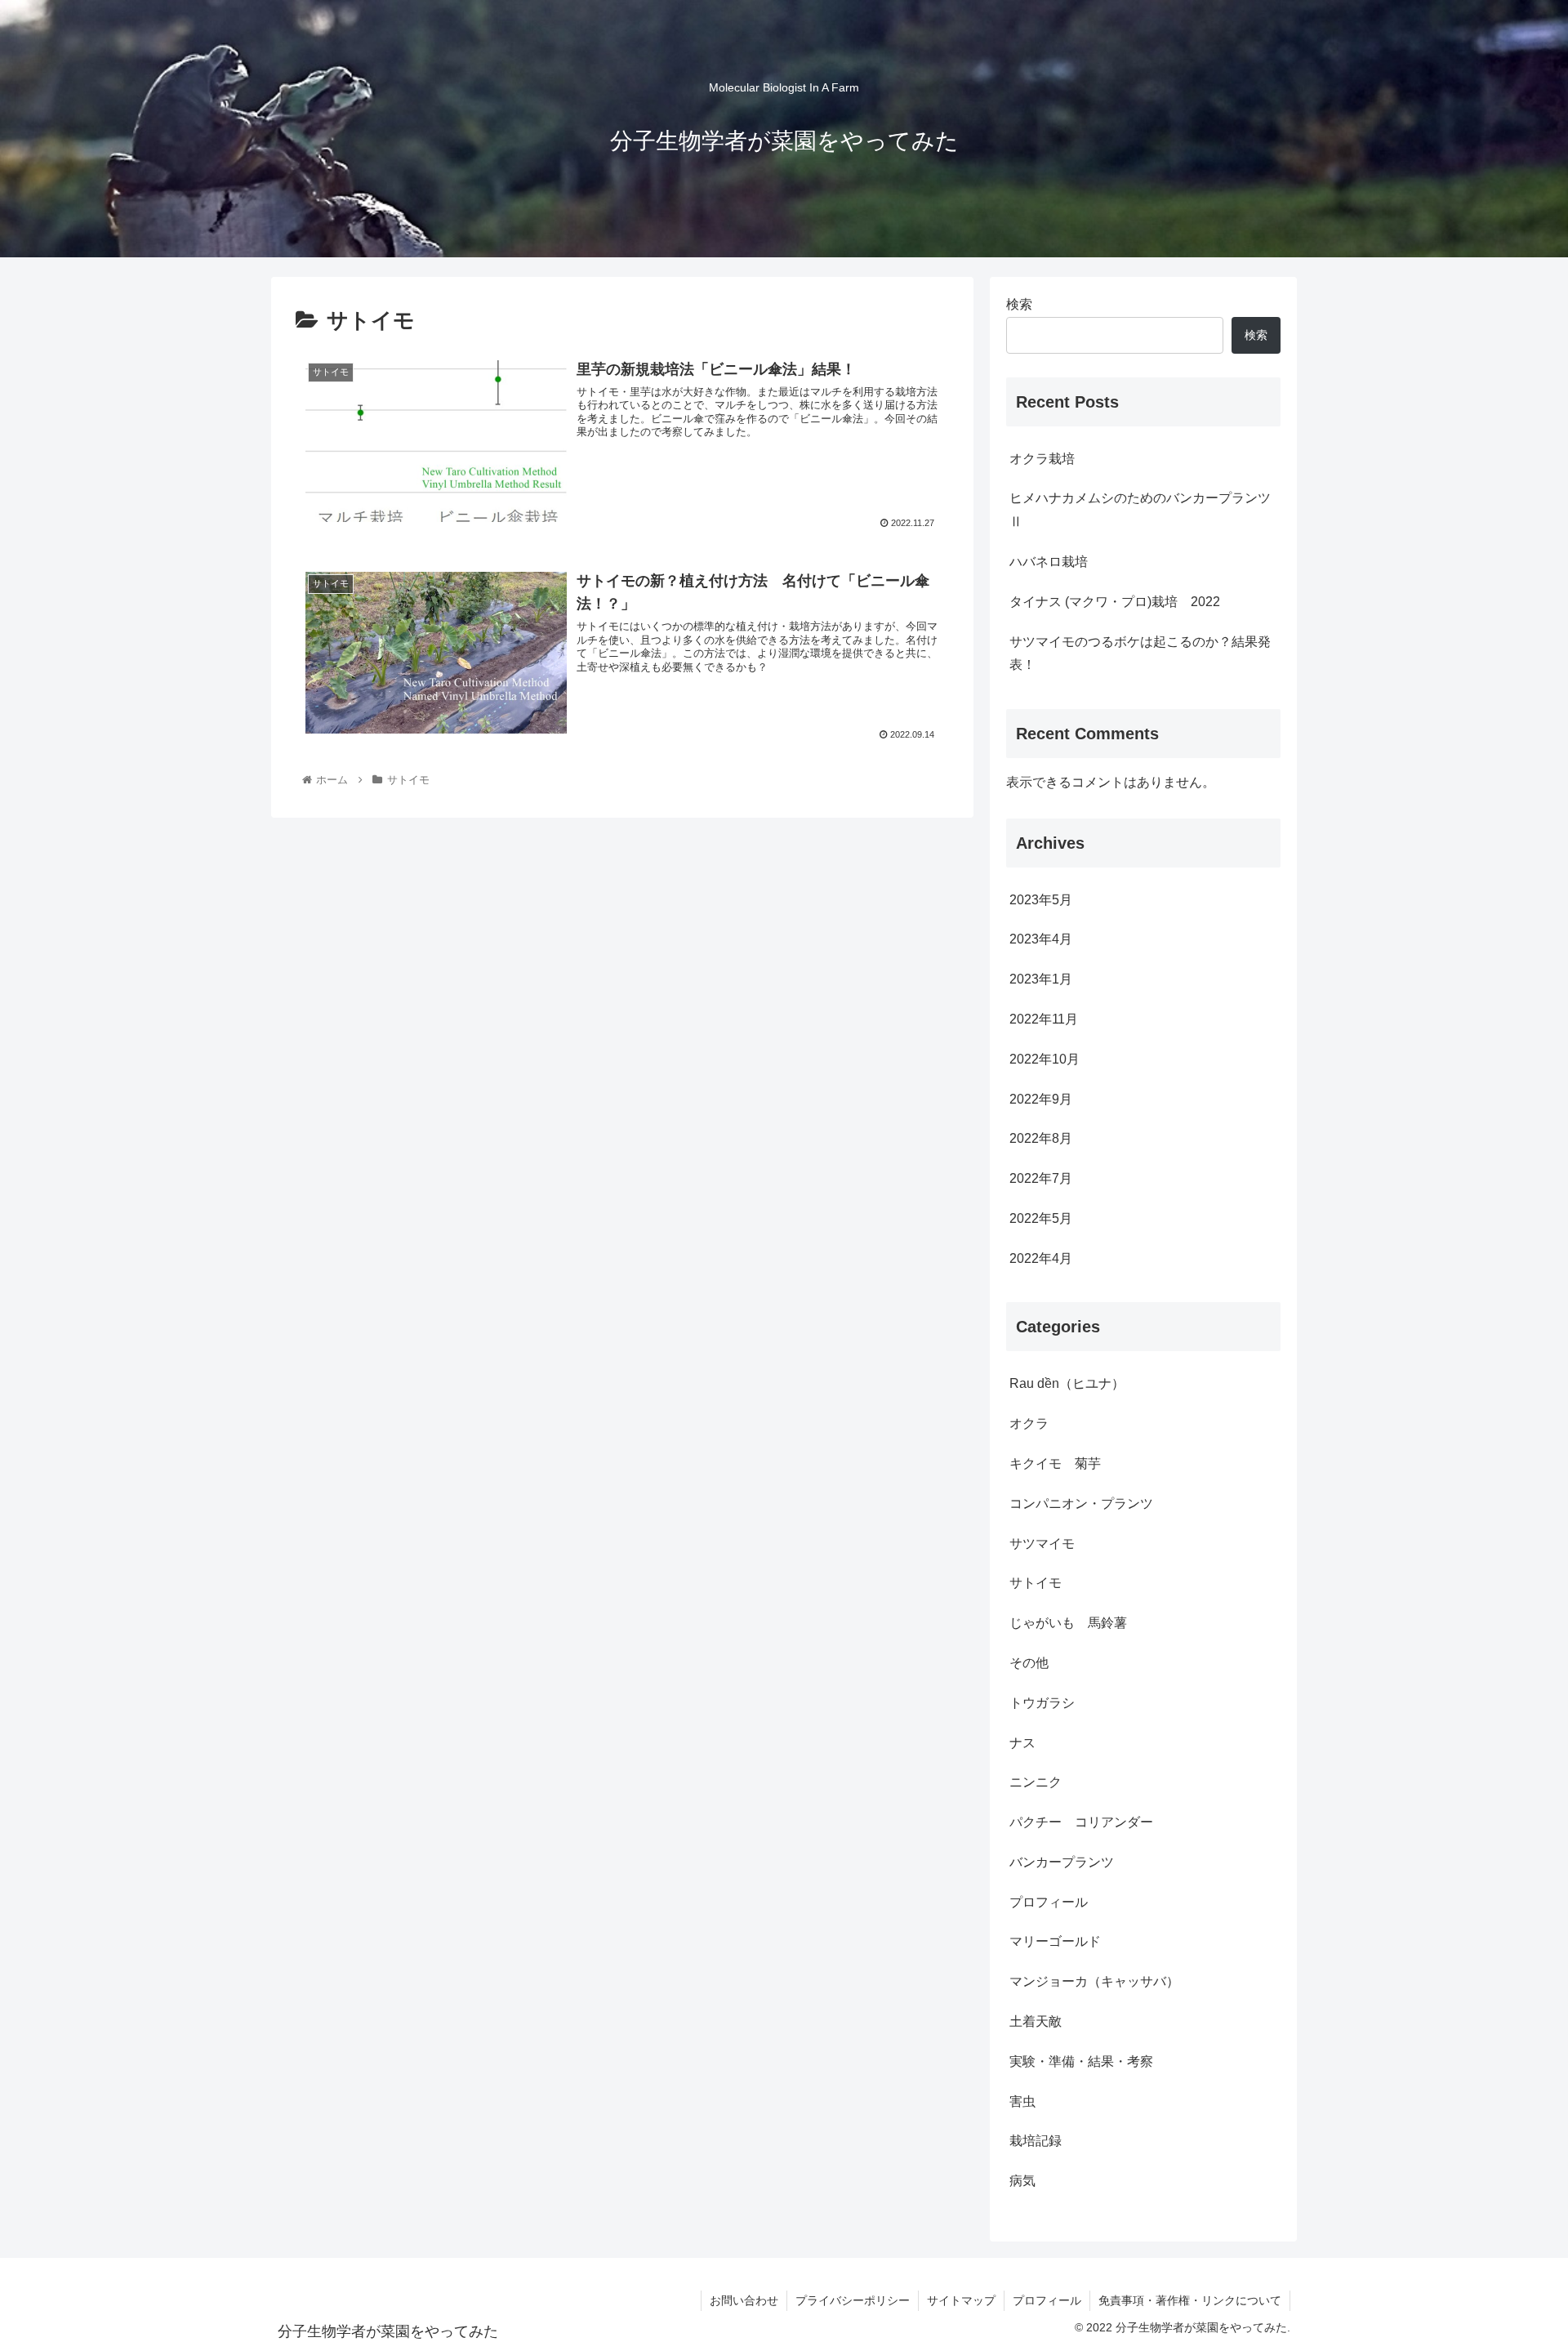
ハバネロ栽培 (1049, 562)
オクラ (1029, 1423)
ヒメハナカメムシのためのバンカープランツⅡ (1140, 510)
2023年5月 (1041, 900)
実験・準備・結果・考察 (1081, 2061)
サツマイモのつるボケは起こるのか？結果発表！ (1140, 654)
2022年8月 (1041, 1138)
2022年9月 (1041, 1099)
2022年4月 (1041, 1258)
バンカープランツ (1062, 1862)
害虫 (1022, 2101)
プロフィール (1049, 1902)
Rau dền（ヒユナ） (1067, 1383)
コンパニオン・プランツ (1081, 1503)
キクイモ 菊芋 (1055, 1463)
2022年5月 (1041, 1218)
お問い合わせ (744, 2300)
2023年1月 (1041, 979)
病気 (1022, 2181)
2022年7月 (1041, 1178)
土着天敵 (1036, 2021)
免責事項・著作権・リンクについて (1190, 2300)
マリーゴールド (1055, 1941)
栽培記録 (1036, 2141)
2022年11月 (1044, 1019)
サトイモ (1036, 1583)
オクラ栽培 (1042, 459)
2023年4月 (1041, 939)
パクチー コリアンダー (1081, 1822)
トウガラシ (1042, 1703)
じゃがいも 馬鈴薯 (1068, 1623)
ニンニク (1036, 1782)
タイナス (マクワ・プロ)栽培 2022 (1115, 602)
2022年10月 (1045, 1059)
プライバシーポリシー (853, 2300)
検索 (1019, 304)
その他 (1029, 1663)
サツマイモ (1042, 1544)
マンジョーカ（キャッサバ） (1094, 1981)
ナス (1022, 1743)
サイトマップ (961, 2300)
